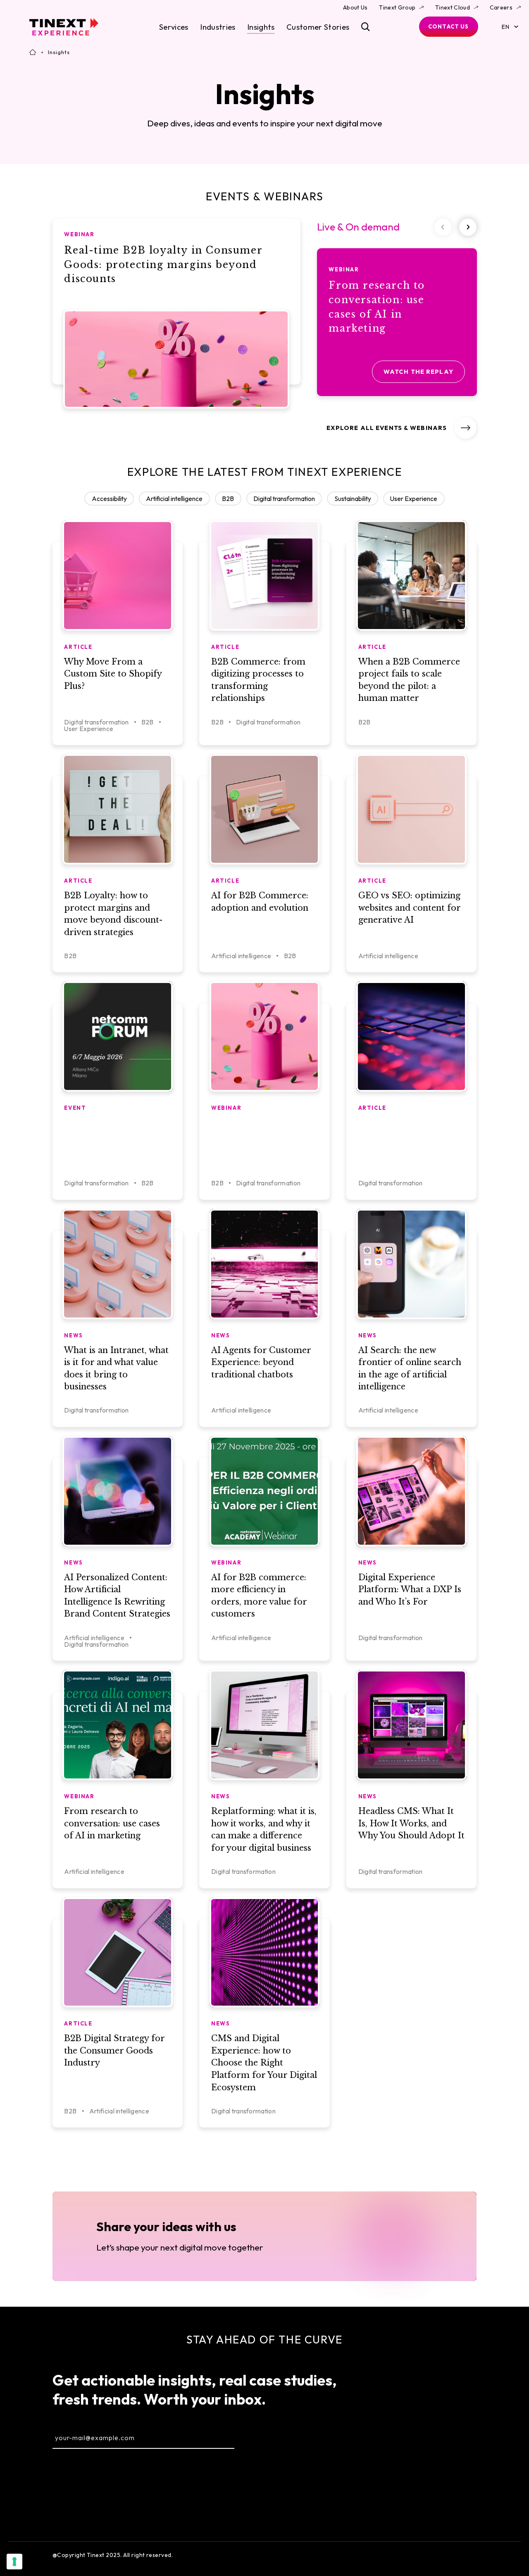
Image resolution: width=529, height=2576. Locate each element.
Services (174, 27)
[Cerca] (366, 27)
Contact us (448, 26)
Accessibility (109, 499)
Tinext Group (397, 7)
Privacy (466, 2555)
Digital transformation (284, 499)
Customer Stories (318, 27)
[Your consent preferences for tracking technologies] (14, 2562)
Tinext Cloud (453, 7)
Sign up (274, 2437)
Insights (261, 27)
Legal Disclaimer (421, 2555)
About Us (355, 7)
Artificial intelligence (174, 499)
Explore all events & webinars (387, 428)
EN (505, 27)
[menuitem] (466, 2394)
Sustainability (353, 499)
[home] (64, 27)
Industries (218, 27)
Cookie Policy (367, 2555)
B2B (228, 499)
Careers (501, 7)
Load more (264, 2154)
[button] (468, 227)
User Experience (414, 499)
